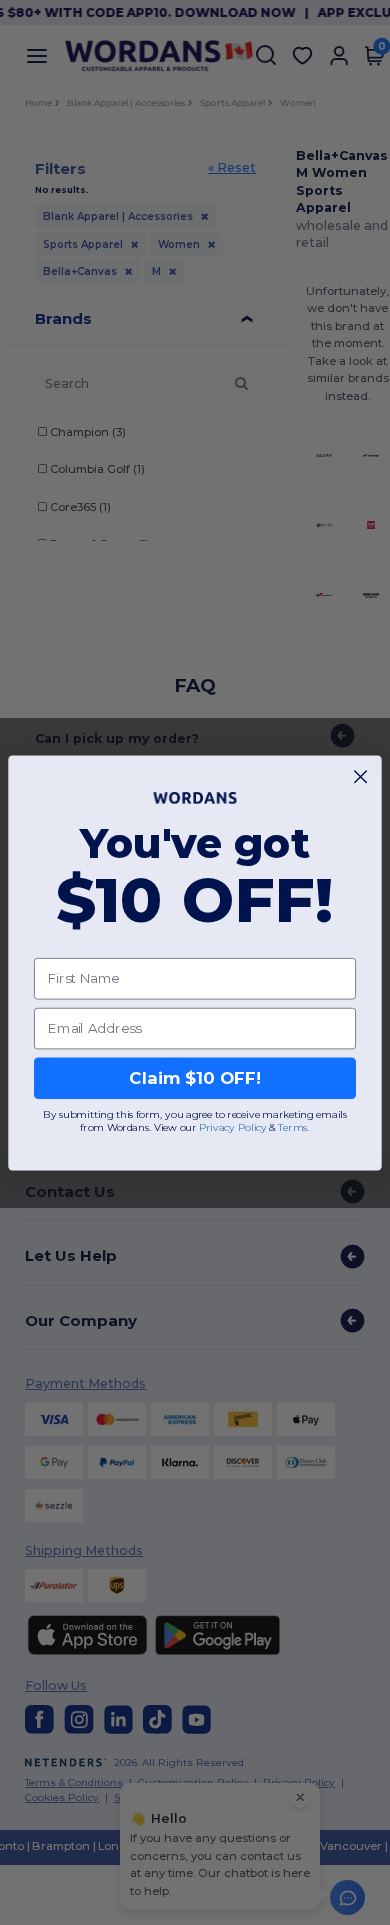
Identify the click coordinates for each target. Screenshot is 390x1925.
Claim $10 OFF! (194, 1078)
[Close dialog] (360, 776)
